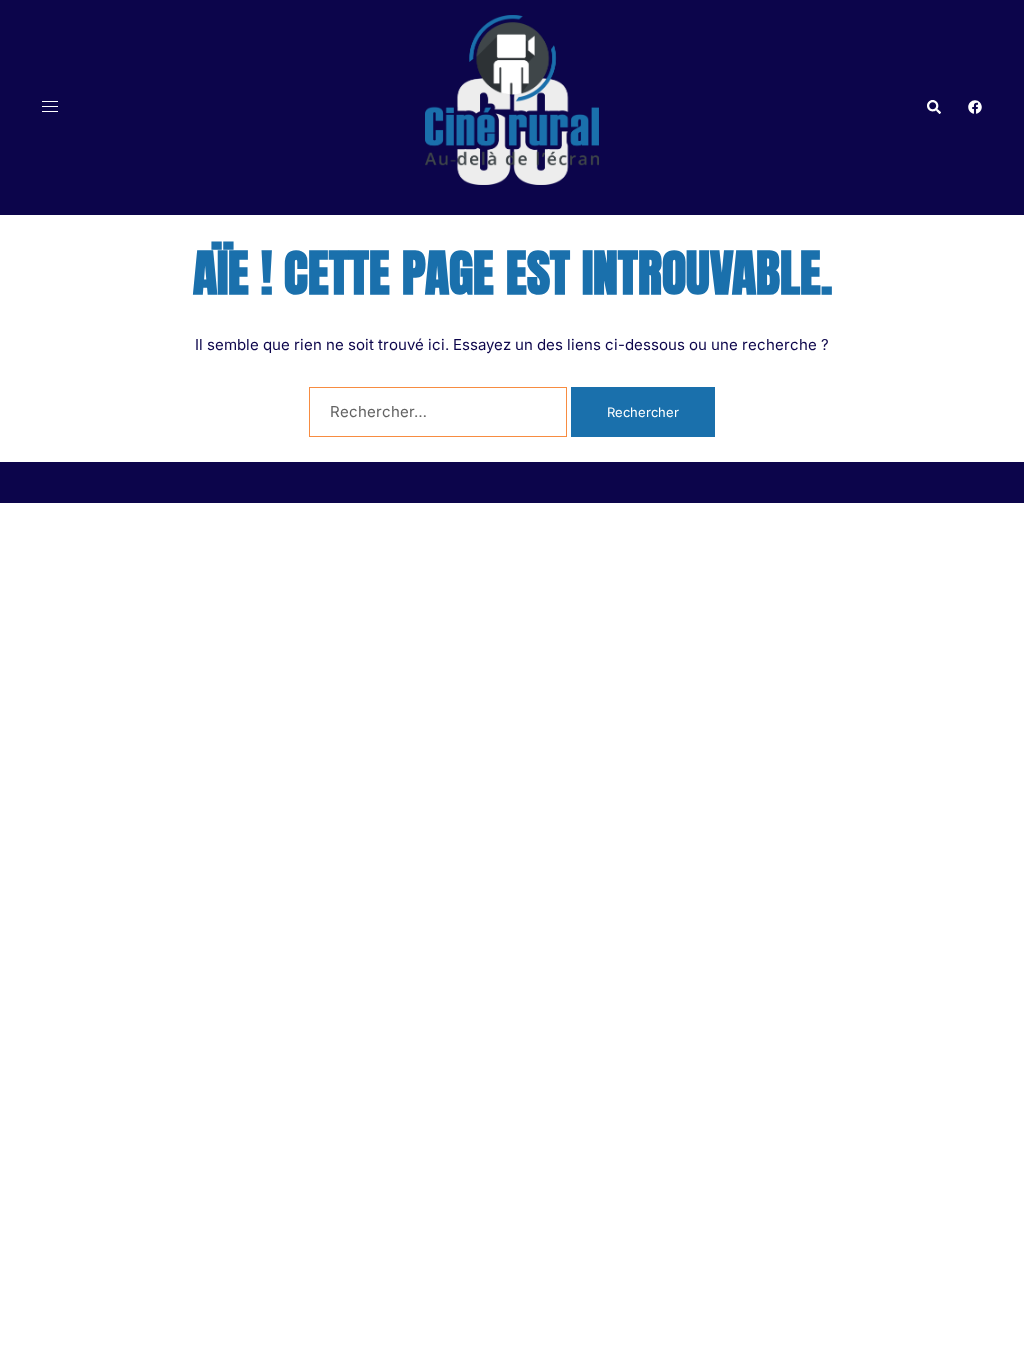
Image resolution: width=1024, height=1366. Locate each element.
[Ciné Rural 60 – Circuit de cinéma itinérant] (512, 106)
